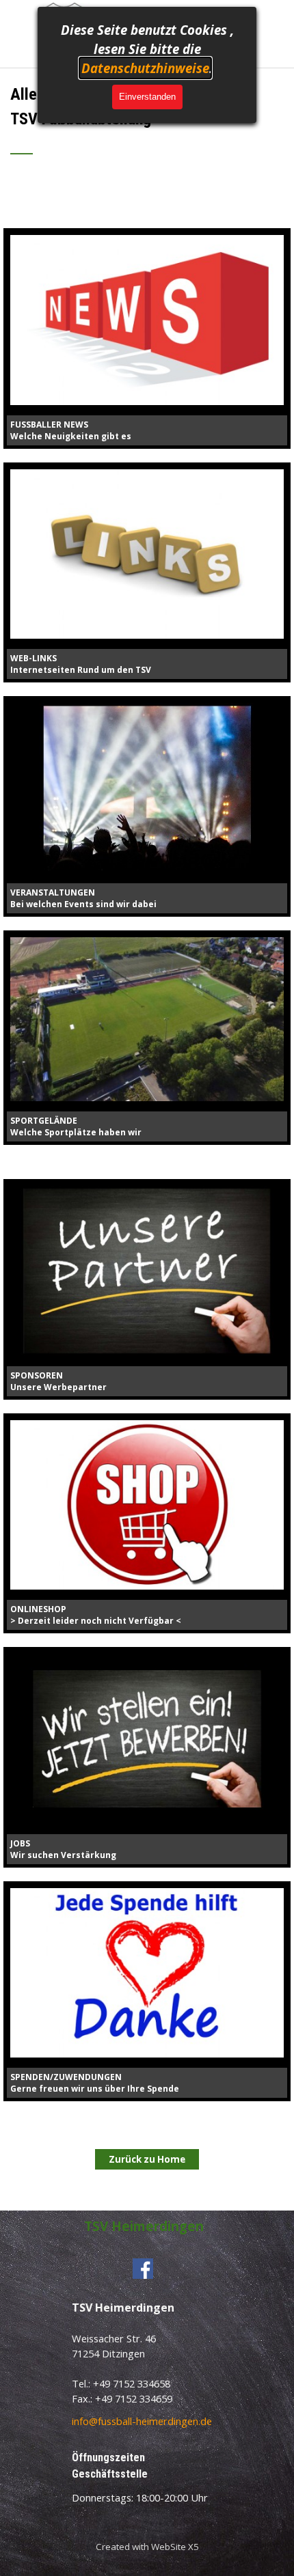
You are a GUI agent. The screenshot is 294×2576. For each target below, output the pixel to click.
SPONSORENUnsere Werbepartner (58, 1381)
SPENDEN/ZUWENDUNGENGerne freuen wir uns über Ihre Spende (95, 2083)
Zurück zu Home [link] (147, 2159)
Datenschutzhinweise (145, 68)
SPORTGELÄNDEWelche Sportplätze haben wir (76, 1126)
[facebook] (143, 2269)
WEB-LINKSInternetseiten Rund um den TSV (81, 664)
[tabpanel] (147, 128)
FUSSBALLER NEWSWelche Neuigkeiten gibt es (71, 430)
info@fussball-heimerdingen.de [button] (142, 2421)
